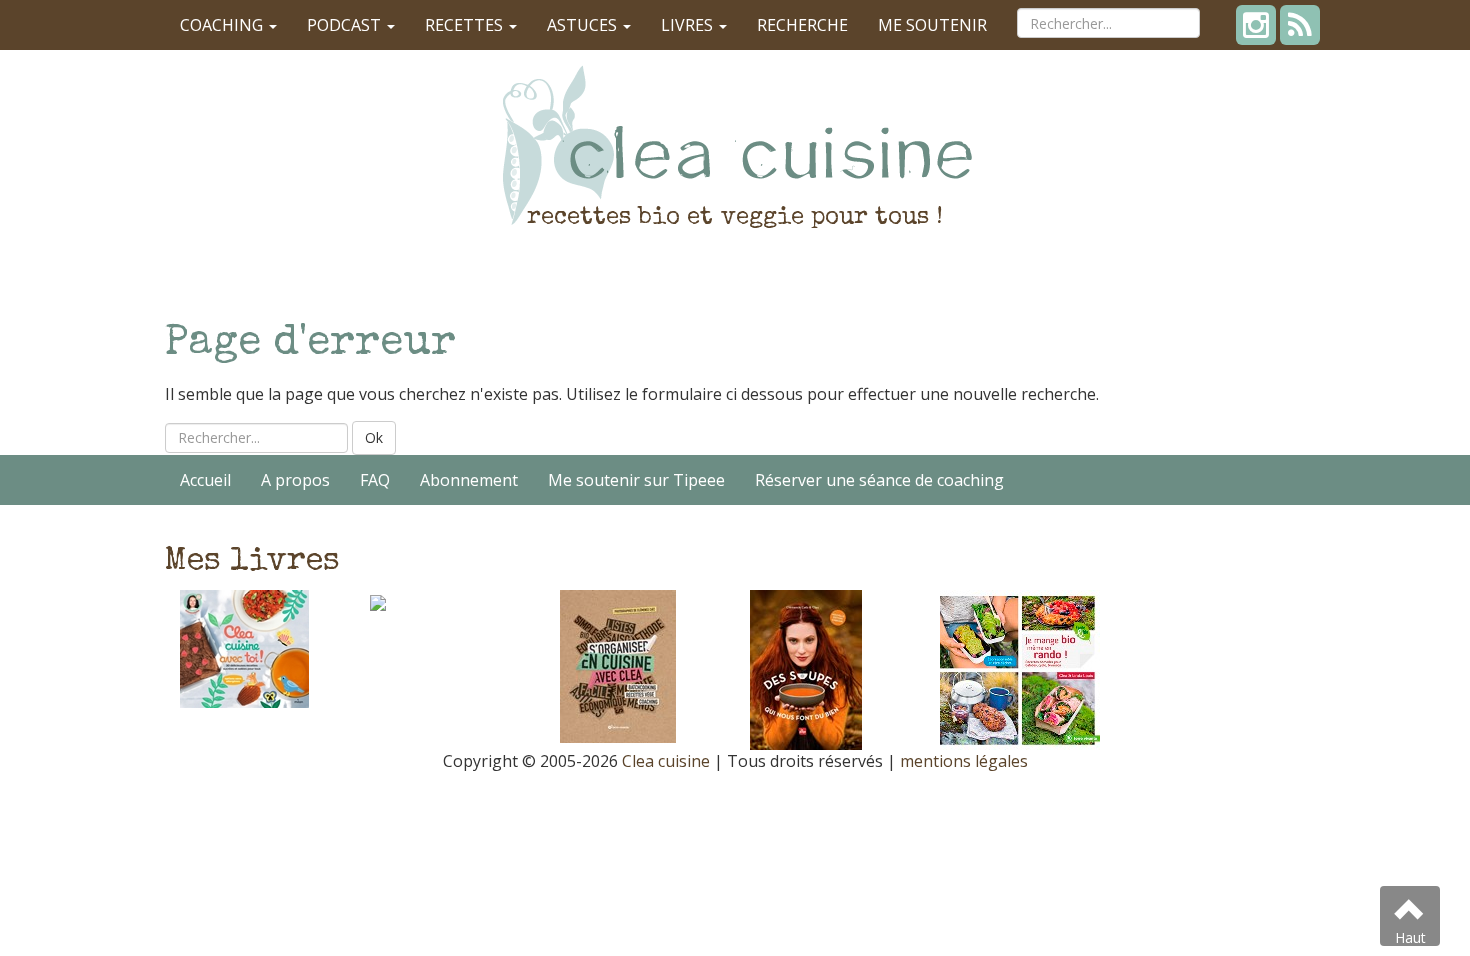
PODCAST (346, 25)
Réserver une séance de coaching (879, 480)
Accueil (205, 480)
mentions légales (964, 761)
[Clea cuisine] (735, 145)
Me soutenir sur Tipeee (636, 480)
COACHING (223, 25)
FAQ (375, 480)
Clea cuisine (666, 761)
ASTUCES (584, 25)
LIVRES (689, 25)
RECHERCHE (802, 25)
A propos (295, 480)
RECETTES (466, 25)
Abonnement (469, 480)
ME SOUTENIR (932, 25)
